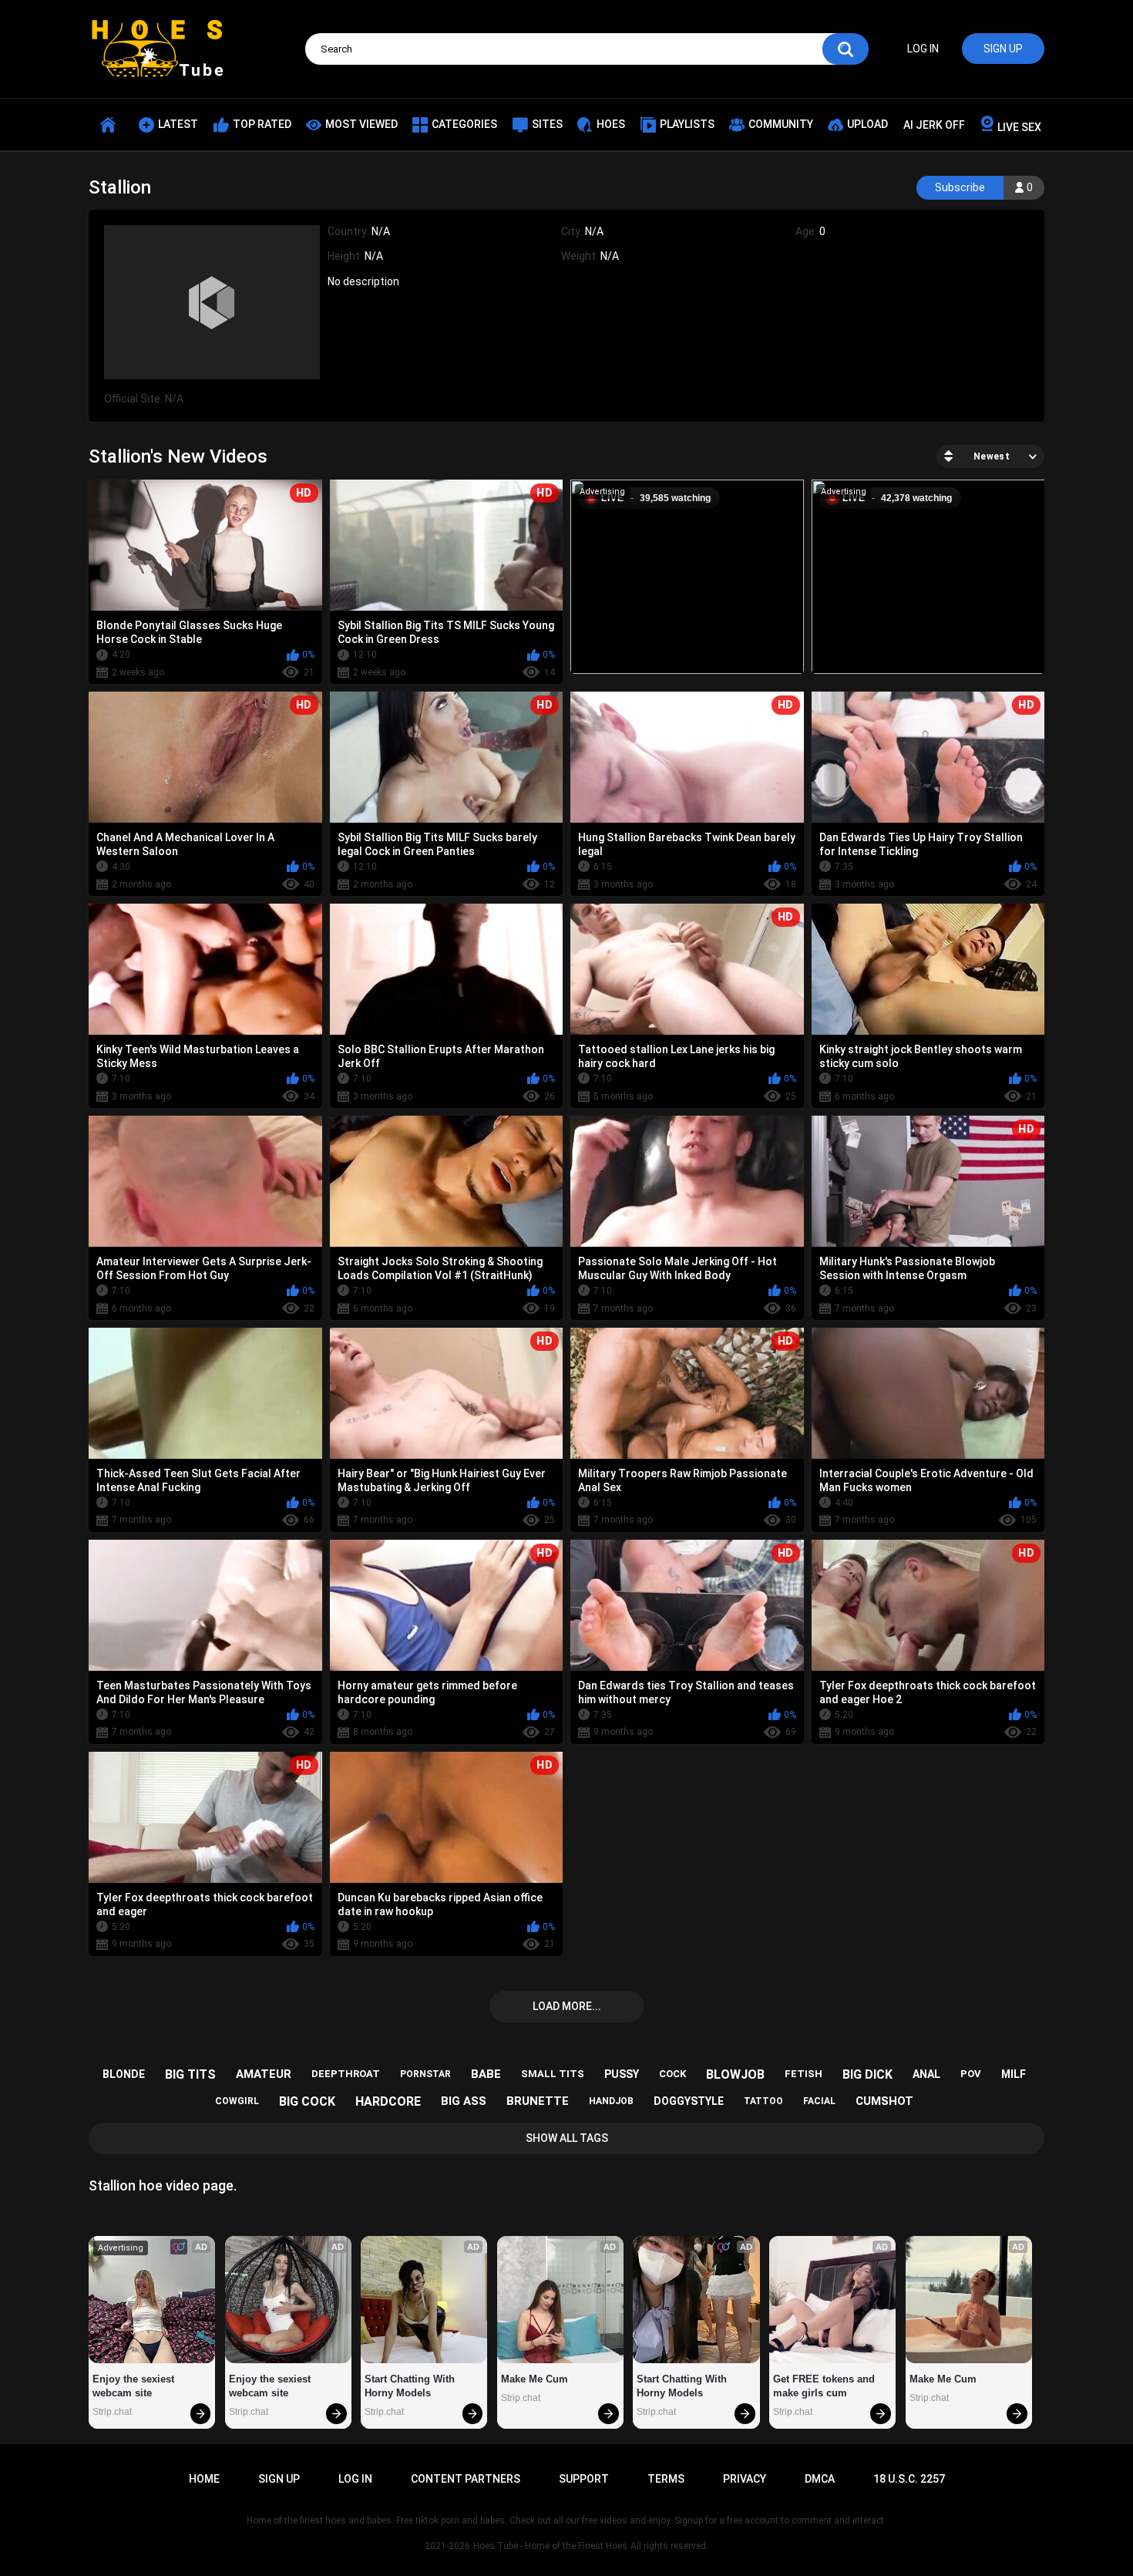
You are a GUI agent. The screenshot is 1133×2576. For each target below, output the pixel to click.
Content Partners (466, 2479)
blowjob (735, 2074)
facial (819, 2101)
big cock (307, 2101)
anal (926, 2074)
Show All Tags (567, 2138)
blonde (124, 2074)
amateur (264, 2074)
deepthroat (346, 2074)
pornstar (425, 2074)
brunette (538, 2101)
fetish (804, 2074)
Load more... (567, 2006)
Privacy (745, 2479)
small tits (553, 2074)
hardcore (388, 2101)
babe (486, 2074)
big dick (867, 2074)
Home (204, 2479)
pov (971, 2074)
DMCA (820, 2479)
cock (672, 2074)
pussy (622, 2074)
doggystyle (689, 2101)
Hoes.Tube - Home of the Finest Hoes (550, 2546)
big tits (190, 2074)
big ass (464, 2101)
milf (1014, 2074)
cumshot (884, 2101)
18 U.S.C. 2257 (909, 2479)
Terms (666, 2479)
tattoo (763, 2101)
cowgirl (237, 2101)
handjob (611, 2101)
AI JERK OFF (934, 125)
